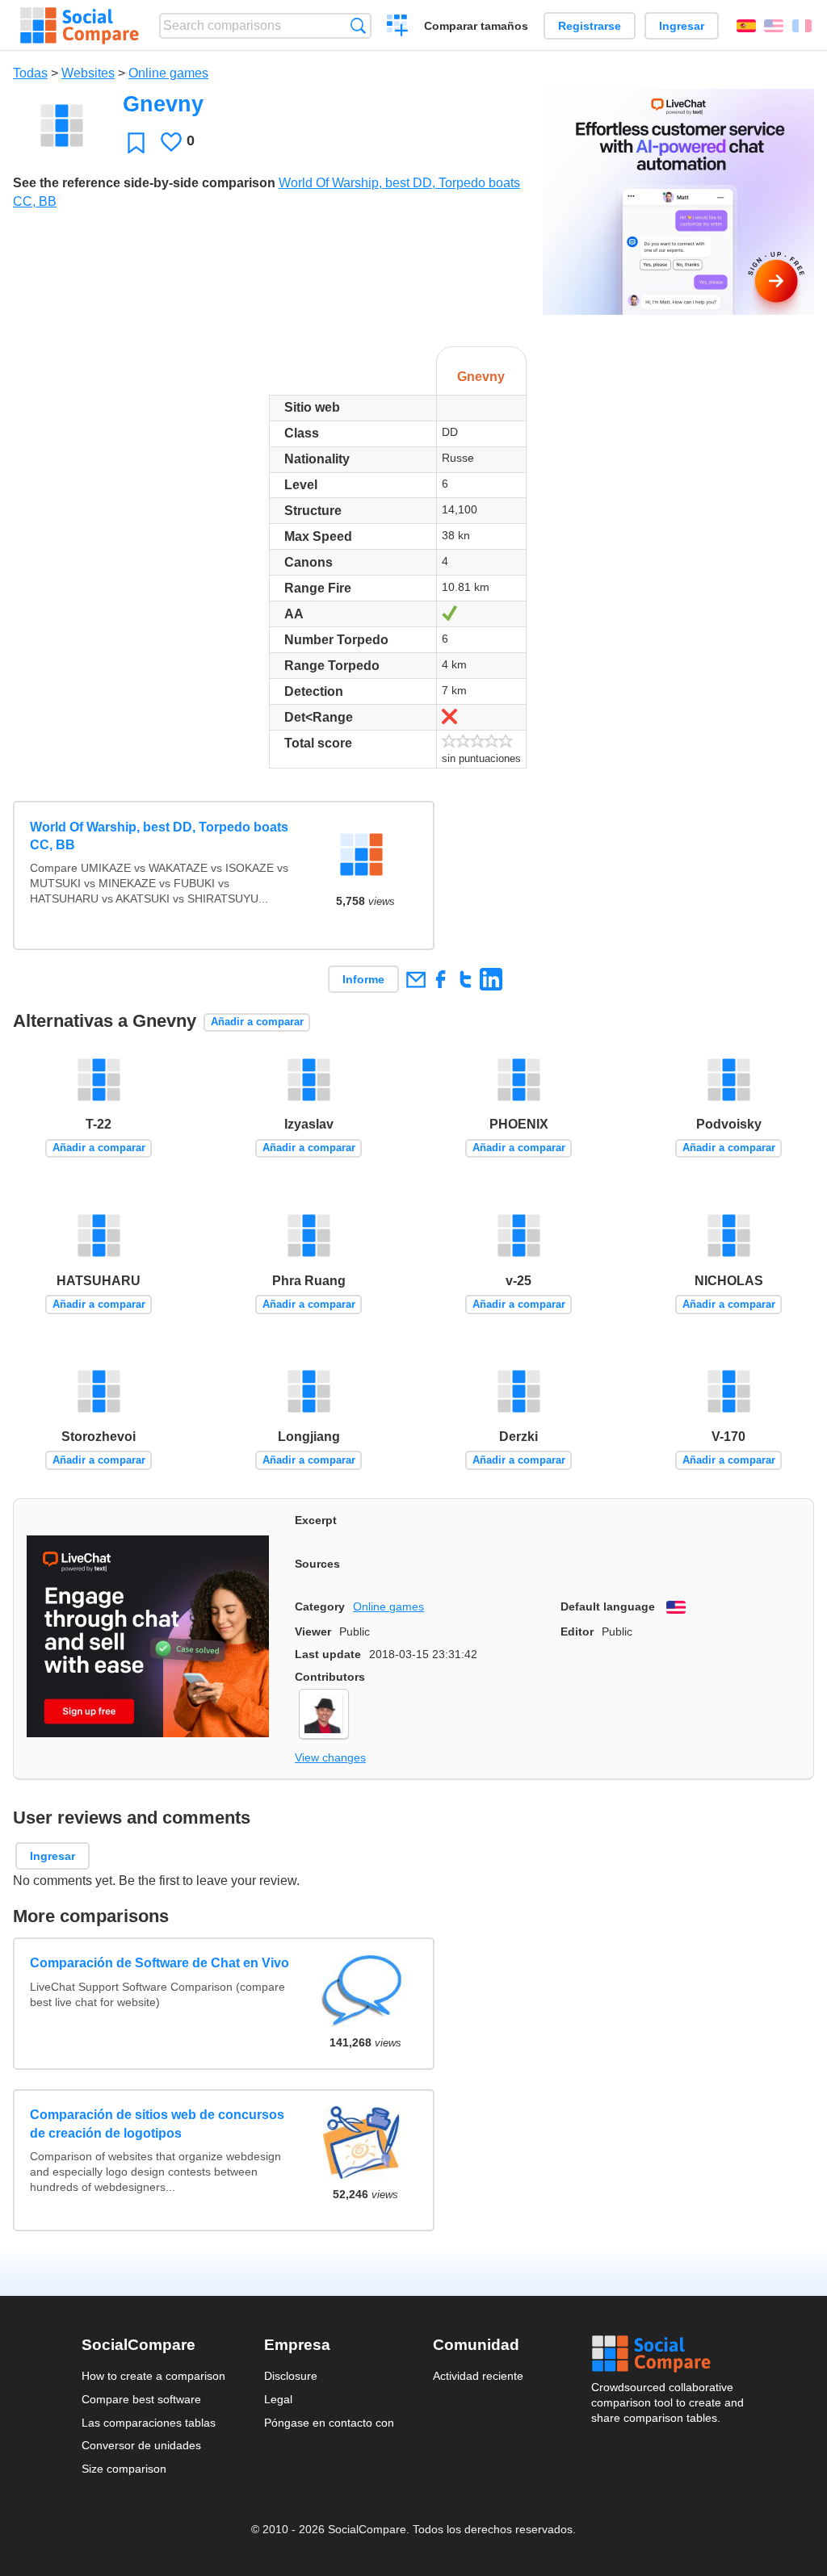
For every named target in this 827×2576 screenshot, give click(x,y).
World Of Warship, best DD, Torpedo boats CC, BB (159, 836)
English (774, 26)
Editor (577, 1631)
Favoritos (136, 142)
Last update (328, 1654)
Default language (608, 1606)
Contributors (330, 1677)
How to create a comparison (153, 2376)
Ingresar (682, 26)
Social (669, 2354)
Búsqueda (358, 25)
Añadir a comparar (257, 1022)
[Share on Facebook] (441, 979)
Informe (363, 979)
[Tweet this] (466, 979)
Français (802, 26)
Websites (88, 73)
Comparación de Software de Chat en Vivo (160, 1963)
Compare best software (141, 2399)
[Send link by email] (416, 979)
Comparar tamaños (476, 26)
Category (320, 1606)
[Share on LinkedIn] (491, 979)
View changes (330, 1757)
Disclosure (291, 2376)
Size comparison (124, 2469)
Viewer (313, 1631)
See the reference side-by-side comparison (144, 183)
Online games (168, 73)
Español (746, 26)
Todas (30, 73)
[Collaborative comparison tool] (80, 26)
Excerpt (316, 1520)
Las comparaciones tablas (149, 2423)
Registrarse (590, 26)
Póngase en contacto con (329, 2423)
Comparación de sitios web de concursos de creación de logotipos (157, 2124)
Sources (317, 1564)
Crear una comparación (398, 27)
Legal (278, 2399)
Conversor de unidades (141, 2445)
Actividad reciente (478, 2376)
